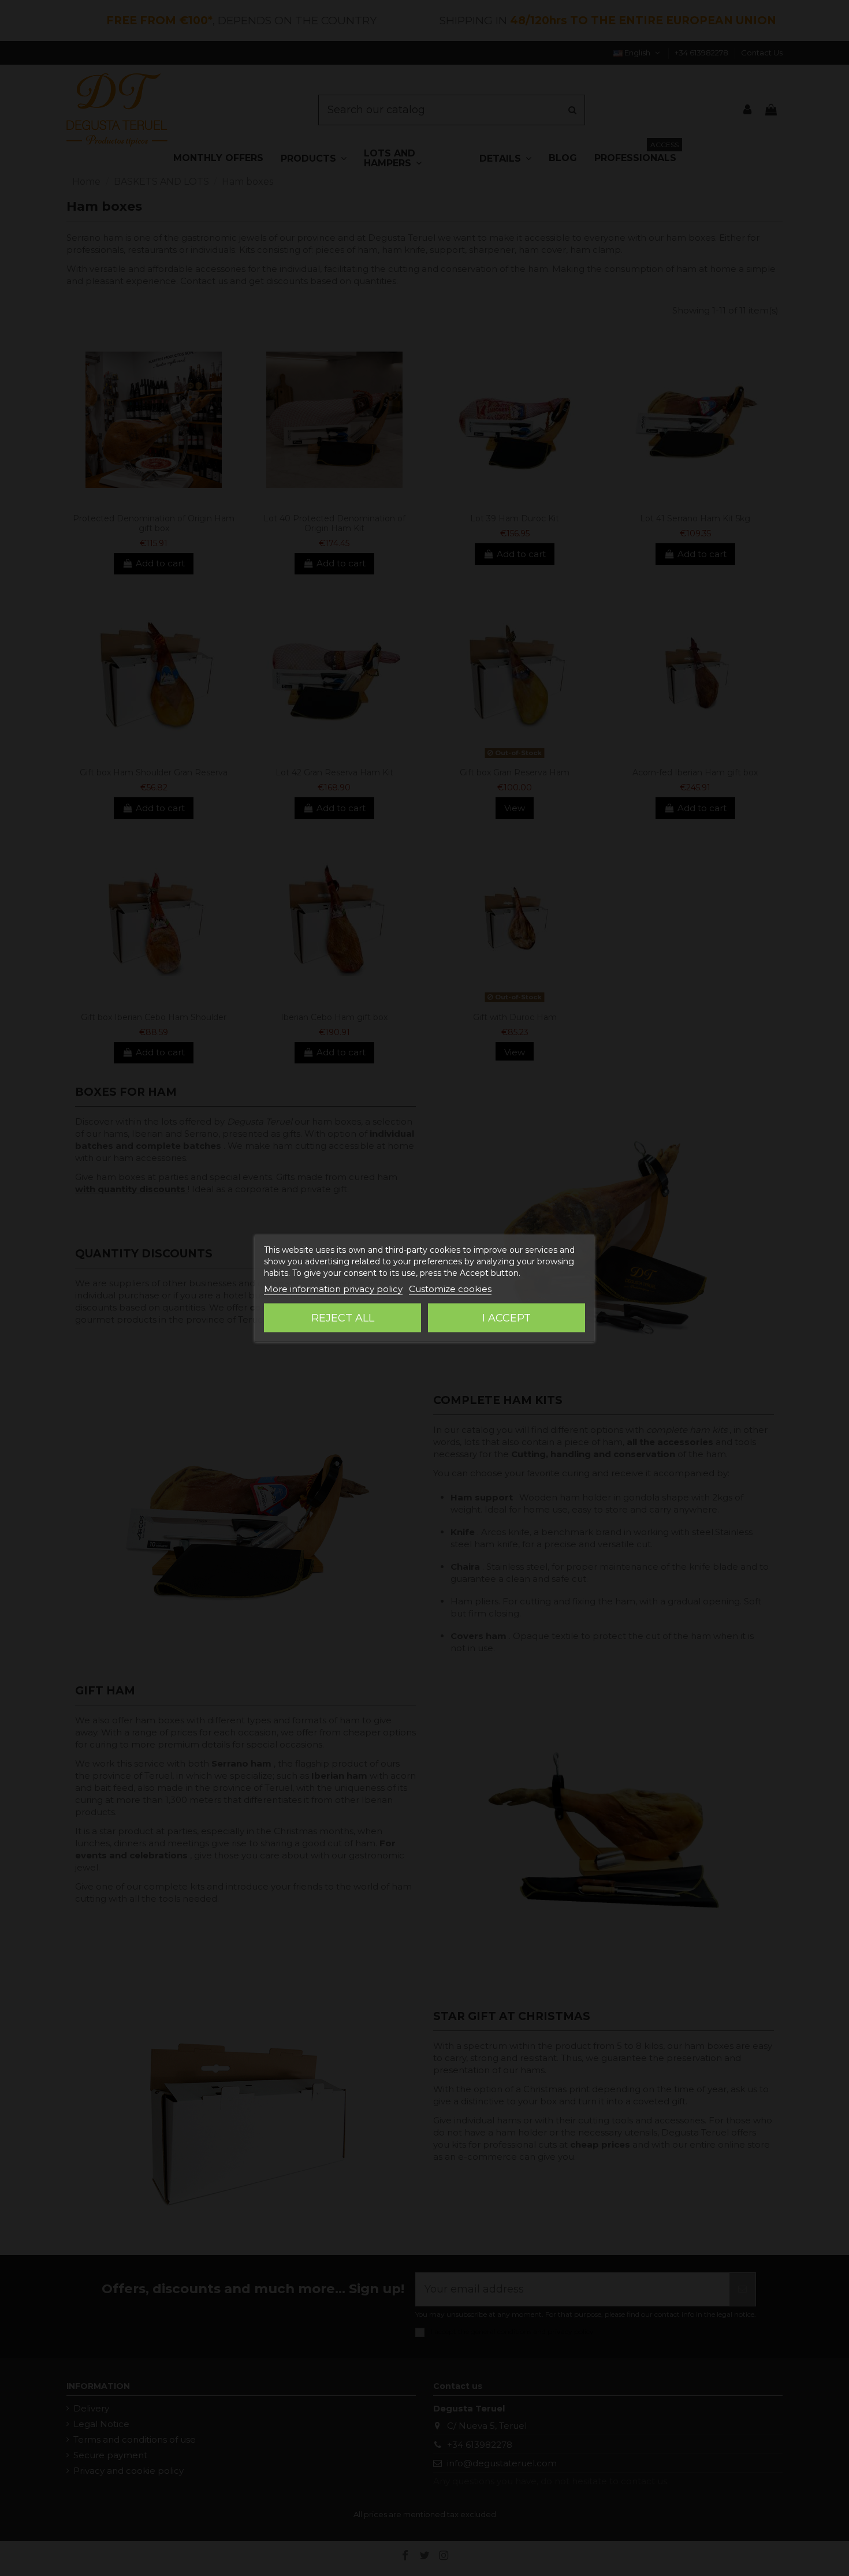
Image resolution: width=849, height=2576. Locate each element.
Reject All (343, 1318)
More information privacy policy (333, 1289)
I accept (507, 1318)
